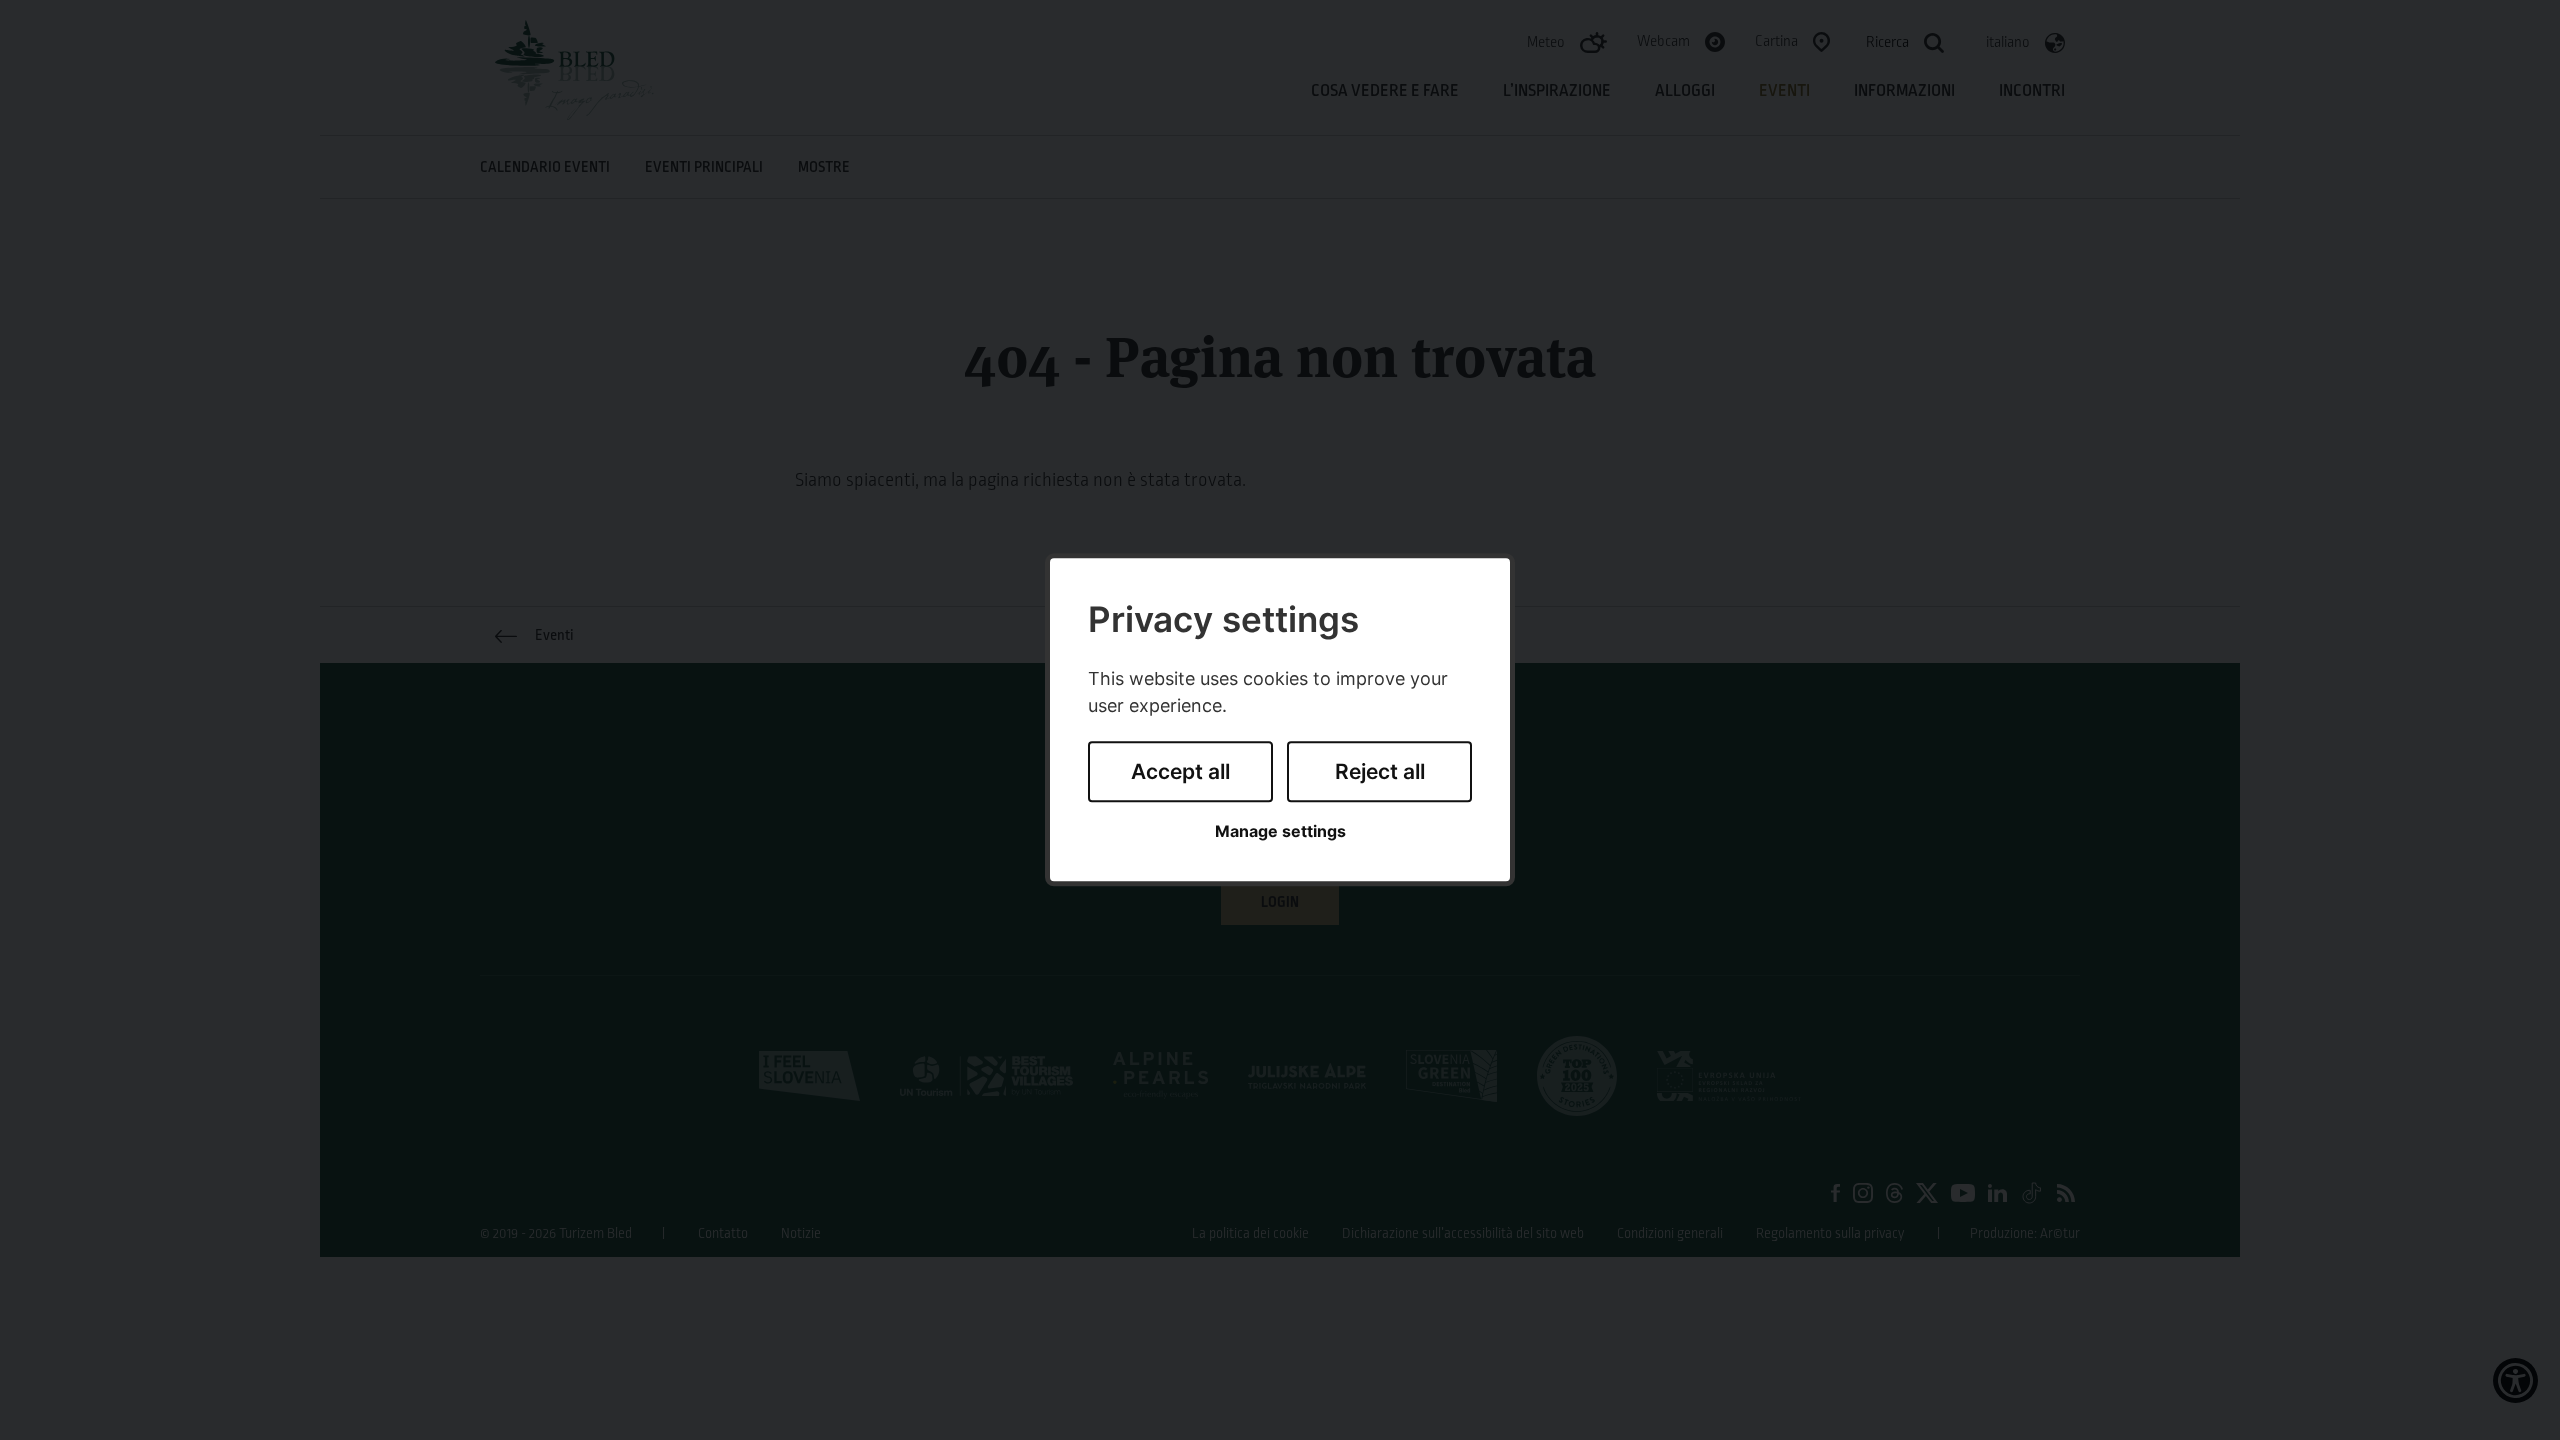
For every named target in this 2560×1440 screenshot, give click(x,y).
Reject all (1380, 771)
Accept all (1180, 771)
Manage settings (1280, 831)
